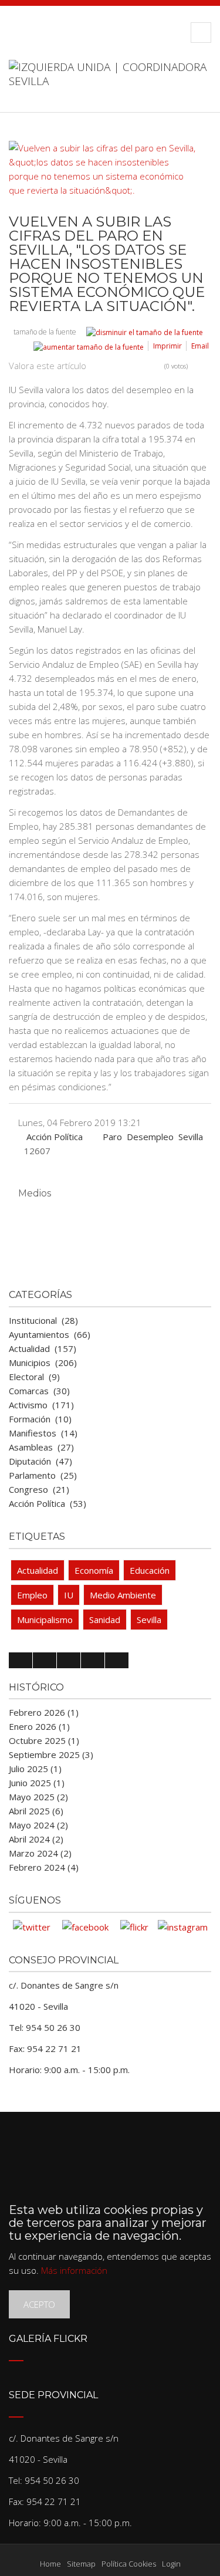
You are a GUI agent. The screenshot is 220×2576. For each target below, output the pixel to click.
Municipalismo (45, 1620)
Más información (74, 2270)
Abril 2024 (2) (36, 1839)
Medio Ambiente (123, 1595)
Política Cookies (129, 2564)
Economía (94, 1570)
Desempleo (150, 1137)
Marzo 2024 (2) (40, 1853)
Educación (150, 1570)
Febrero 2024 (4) (44, 1867)
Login (171, 2564)
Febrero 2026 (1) (44, 1712)
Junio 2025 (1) (37, 1783)
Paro (112, 1137)
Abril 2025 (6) (36, 1811)
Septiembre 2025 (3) (51, 1754)
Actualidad (38, 1570)
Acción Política (55, 1137)
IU (69, 1595)
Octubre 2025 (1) (44, 1740)
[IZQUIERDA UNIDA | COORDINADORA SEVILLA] (110, 86)
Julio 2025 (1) (35, 1769)
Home (50, 2564)
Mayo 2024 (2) (38, 1825)
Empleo (32, 1595)
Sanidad (105, 1620)
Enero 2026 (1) (39, 1726)
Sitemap (81, 2564)
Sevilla (191, 1137)
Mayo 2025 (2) (38, 1797)
